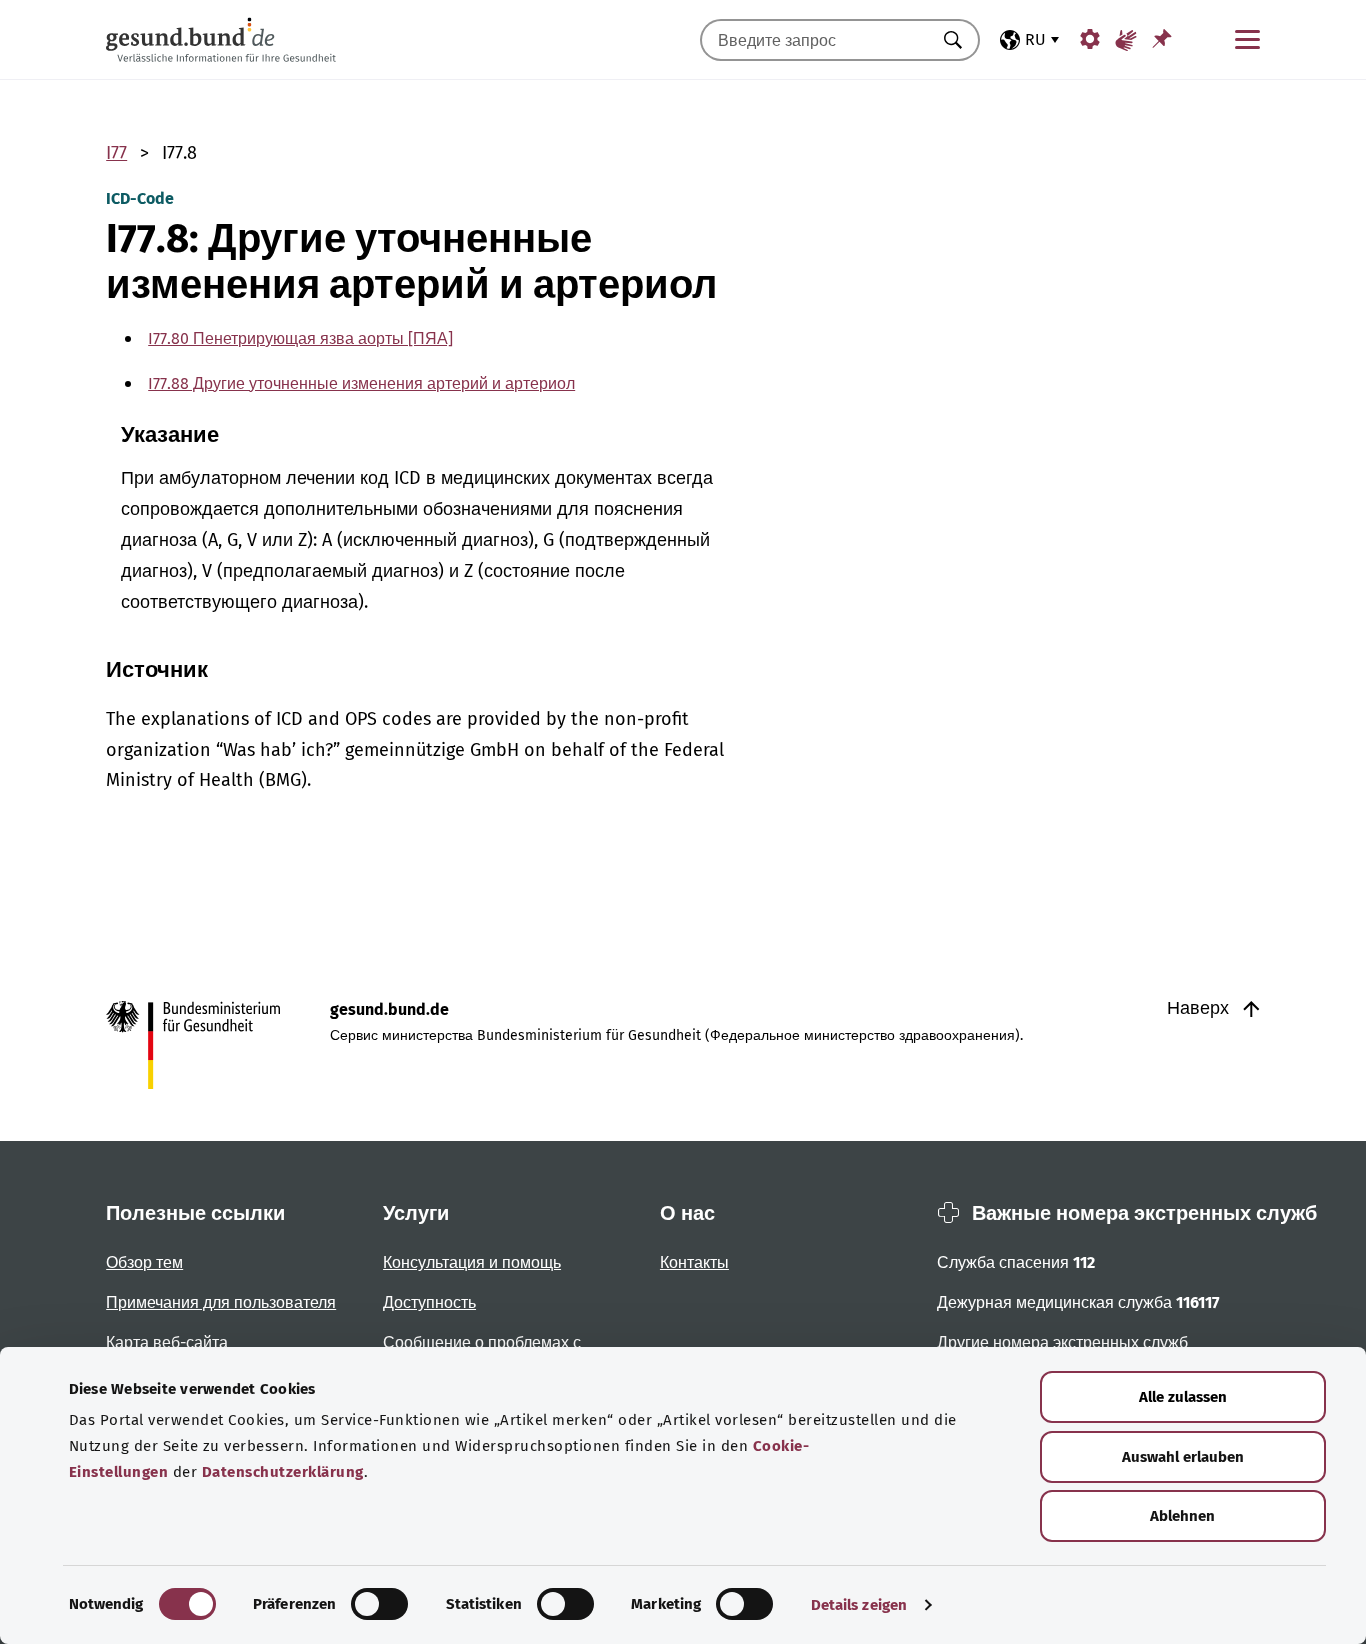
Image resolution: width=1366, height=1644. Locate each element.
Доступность (429, 1302)
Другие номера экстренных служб (1062, 1342)
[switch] (379, 1604)
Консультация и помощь (472, 1262)
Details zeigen (859, 1605)
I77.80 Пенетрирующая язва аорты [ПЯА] (300, 338)
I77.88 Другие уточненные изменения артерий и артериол (361, 383)
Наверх (1200, 1008)
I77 (116, 153)
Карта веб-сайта (167, 1342)
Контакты (694, 1262)
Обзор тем (144, 1262)
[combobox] (815, 40)
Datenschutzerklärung (283, 1472)
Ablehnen (1182, 1516)
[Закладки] (1162, 38)
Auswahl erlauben (1183, 1457)
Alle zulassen (1183, 1397)
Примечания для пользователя (221, 1302)
